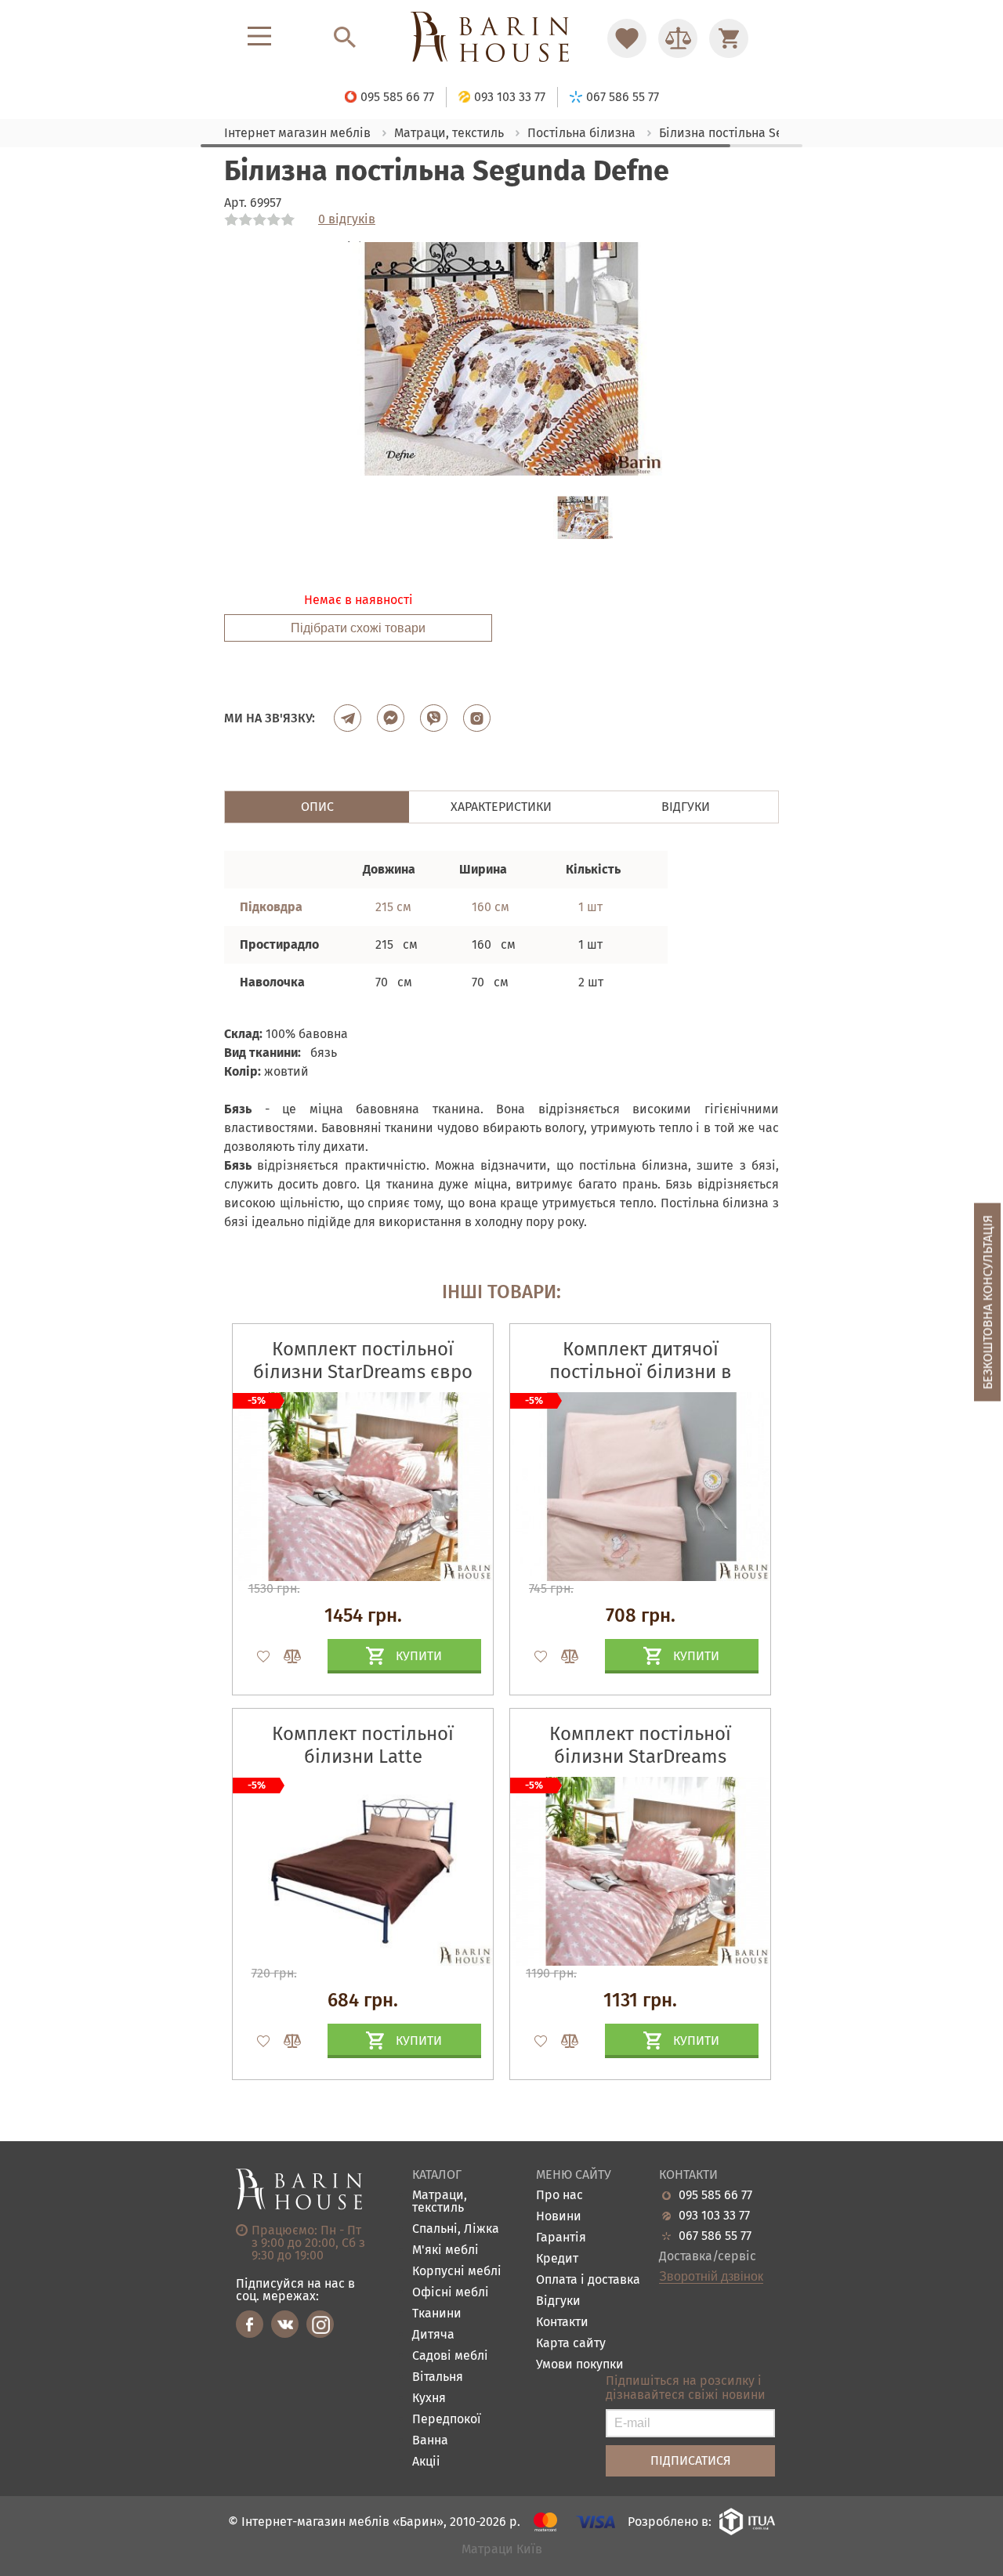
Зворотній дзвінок (711, 2277)
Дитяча (433, 2335)
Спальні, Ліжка (456, 2229)
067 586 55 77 (715, 2236)
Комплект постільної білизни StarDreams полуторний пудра (640, 1757)
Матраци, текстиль (440, 2202)
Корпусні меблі (457, 2272)
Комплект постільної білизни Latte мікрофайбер (363, 1757)
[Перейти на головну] (501, 38)
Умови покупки (580, 2365)
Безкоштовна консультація (988, 1302)
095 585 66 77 (715, 2195)
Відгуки (558, 2301)
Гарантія (561, 2238)
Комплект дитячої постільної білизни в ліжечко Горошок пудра (641, 1372)
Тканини (437, 2314)
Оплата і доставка (588, 2280)
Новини (559, 2217)
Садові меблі (450, 2356)
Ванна (430, 2441)
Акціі (426, 2462)
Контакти (562, 2323)
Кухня (429, 2399)
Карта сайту (571, 2344)
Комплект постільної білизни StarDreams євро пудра (363, 1372)
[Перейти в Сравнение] (678, 38)
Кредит (557, 2259)
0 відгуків (347, 219)
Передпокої (447, 2420)
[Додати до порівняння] (285, 1656)
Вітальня (438, 2377)
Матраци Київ (502, 2550)
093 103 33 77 (714, 2216)
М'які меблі (445, 2250)
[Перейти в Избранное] (627, 38)
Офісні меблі (451, 2293)
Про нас (559, 2196)
